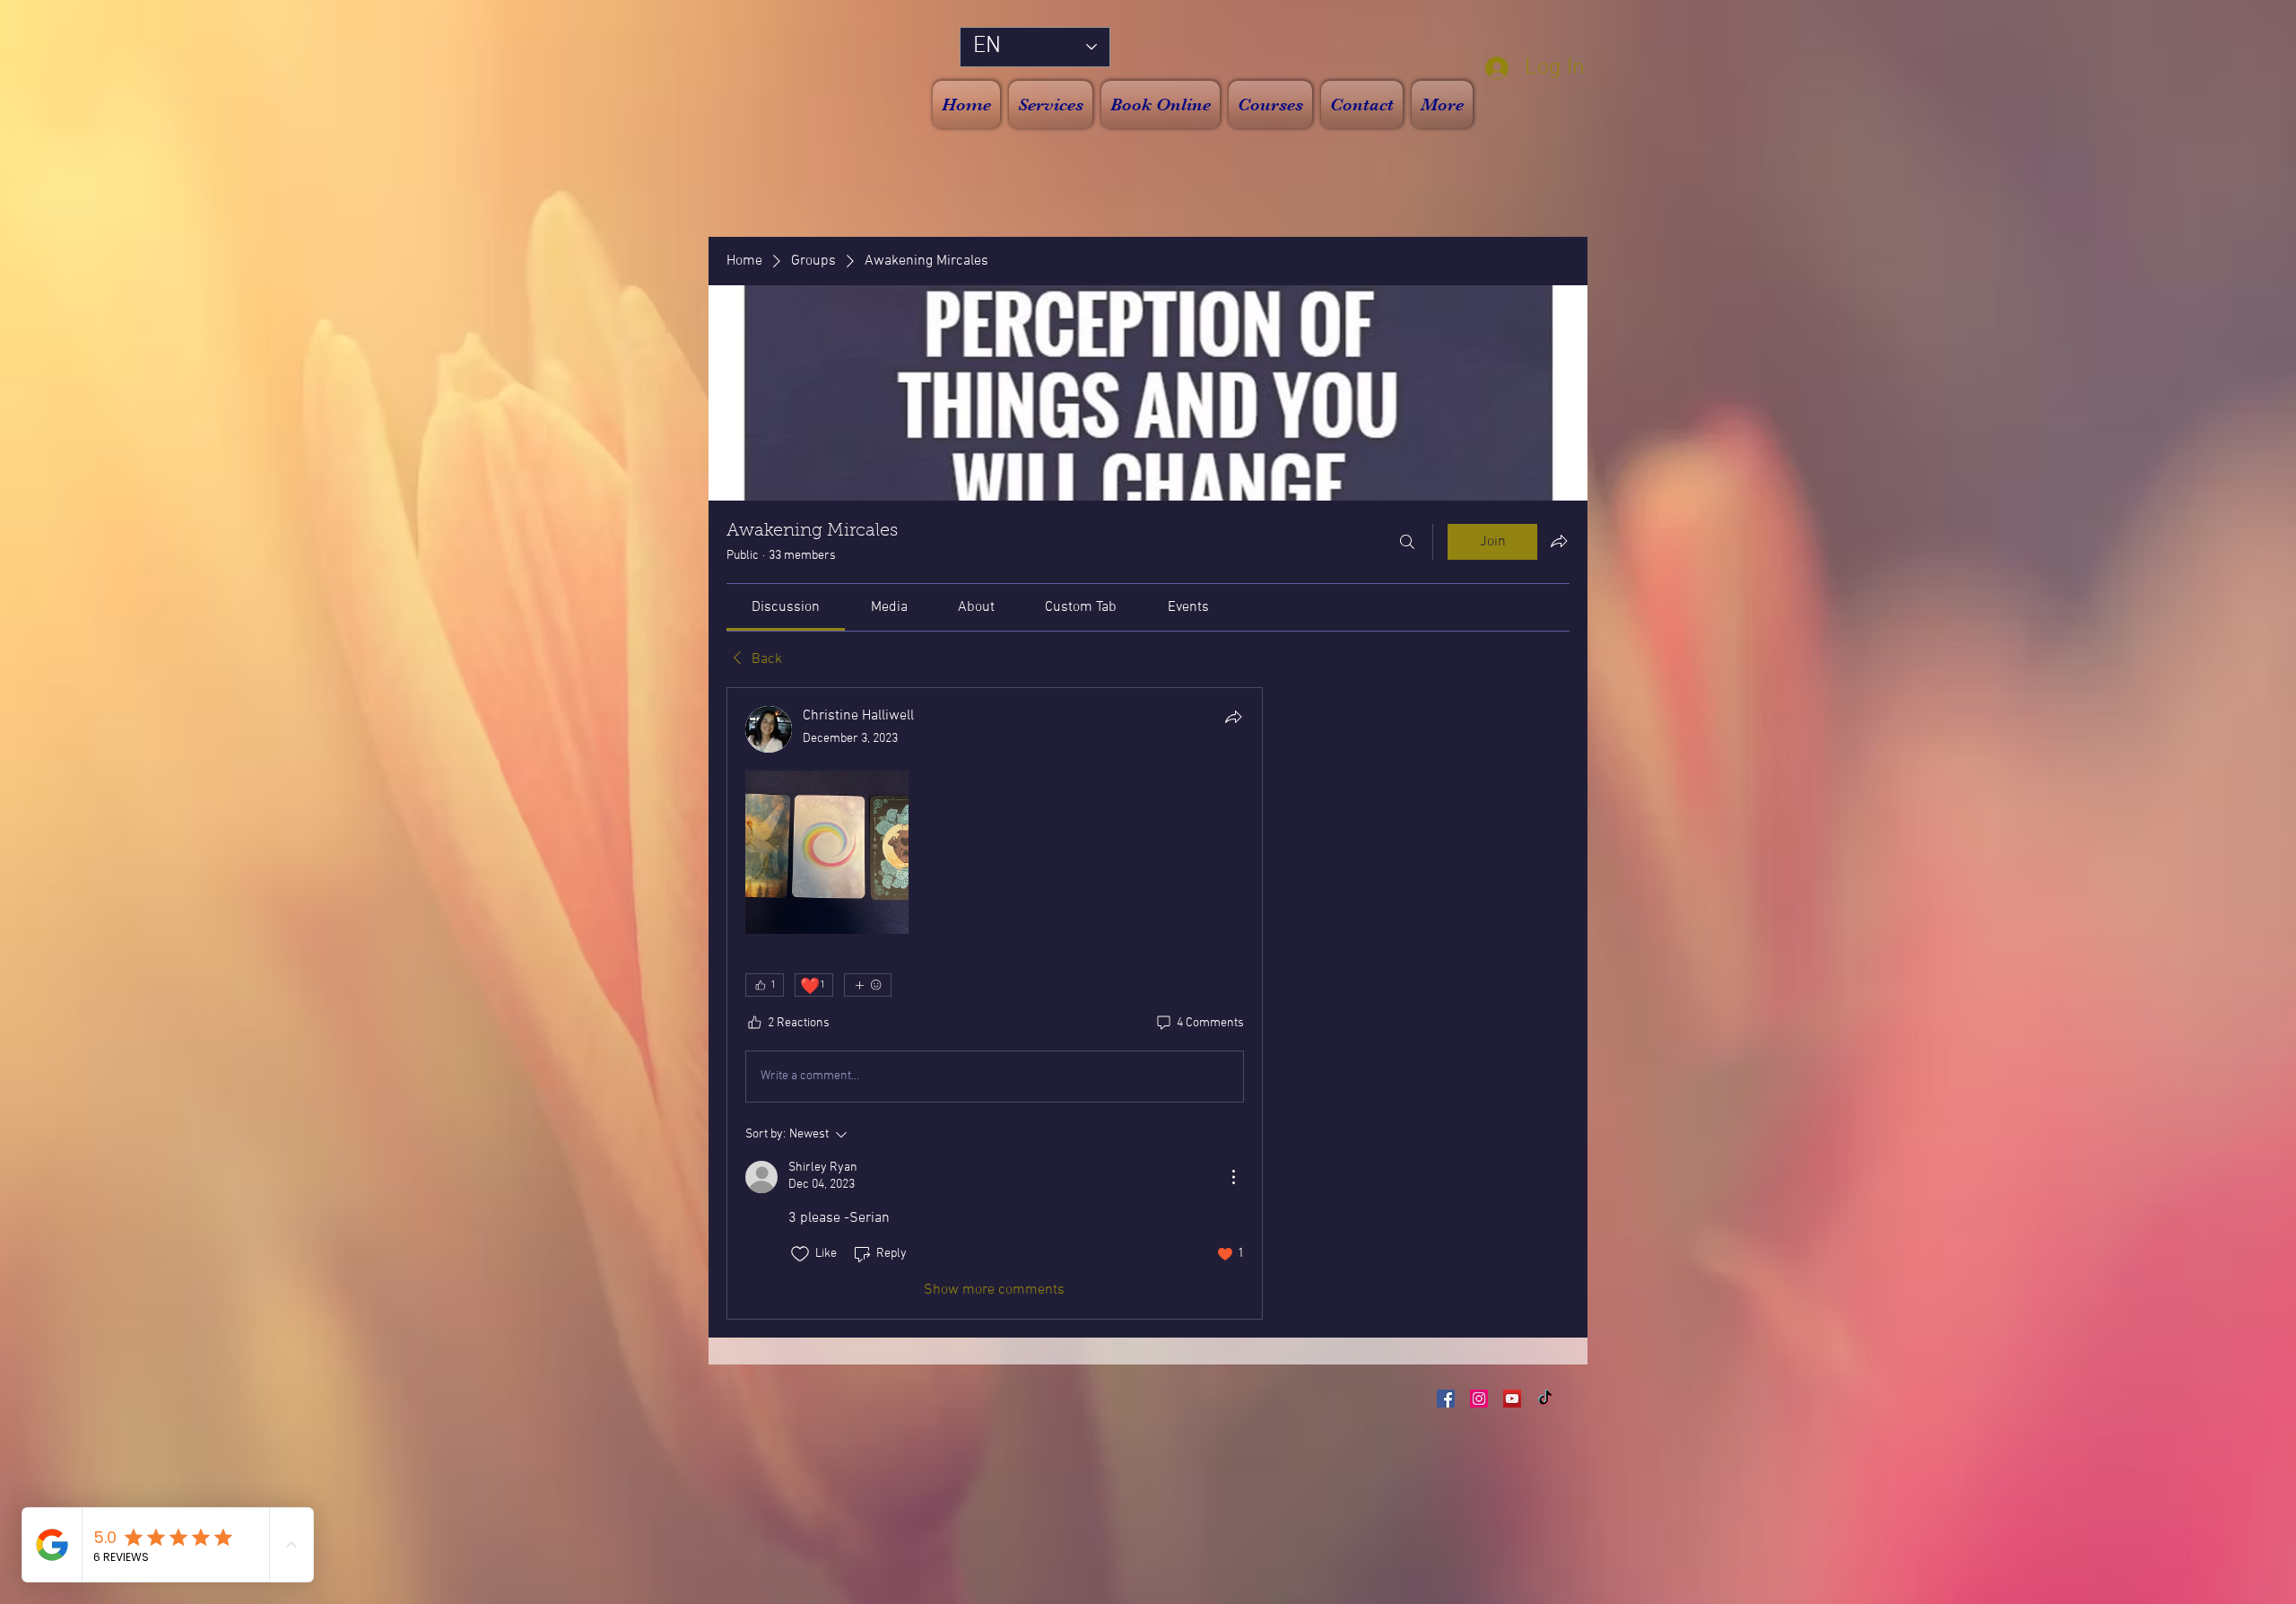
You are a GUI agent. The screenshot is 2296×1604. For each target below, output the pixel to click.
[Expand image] (827, 852)
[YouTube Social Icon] (1512, 1399)
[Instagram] (1479, 1399)
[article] (995, 1003)
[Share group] (1559, 541)
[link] (786, 607)
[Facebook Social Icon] (1446, 1399)
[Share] (1233, 717)
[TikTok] (1545, 1399)
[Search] (1407, 542)
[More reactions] (868, 985)
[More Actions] (1233, 1177)
